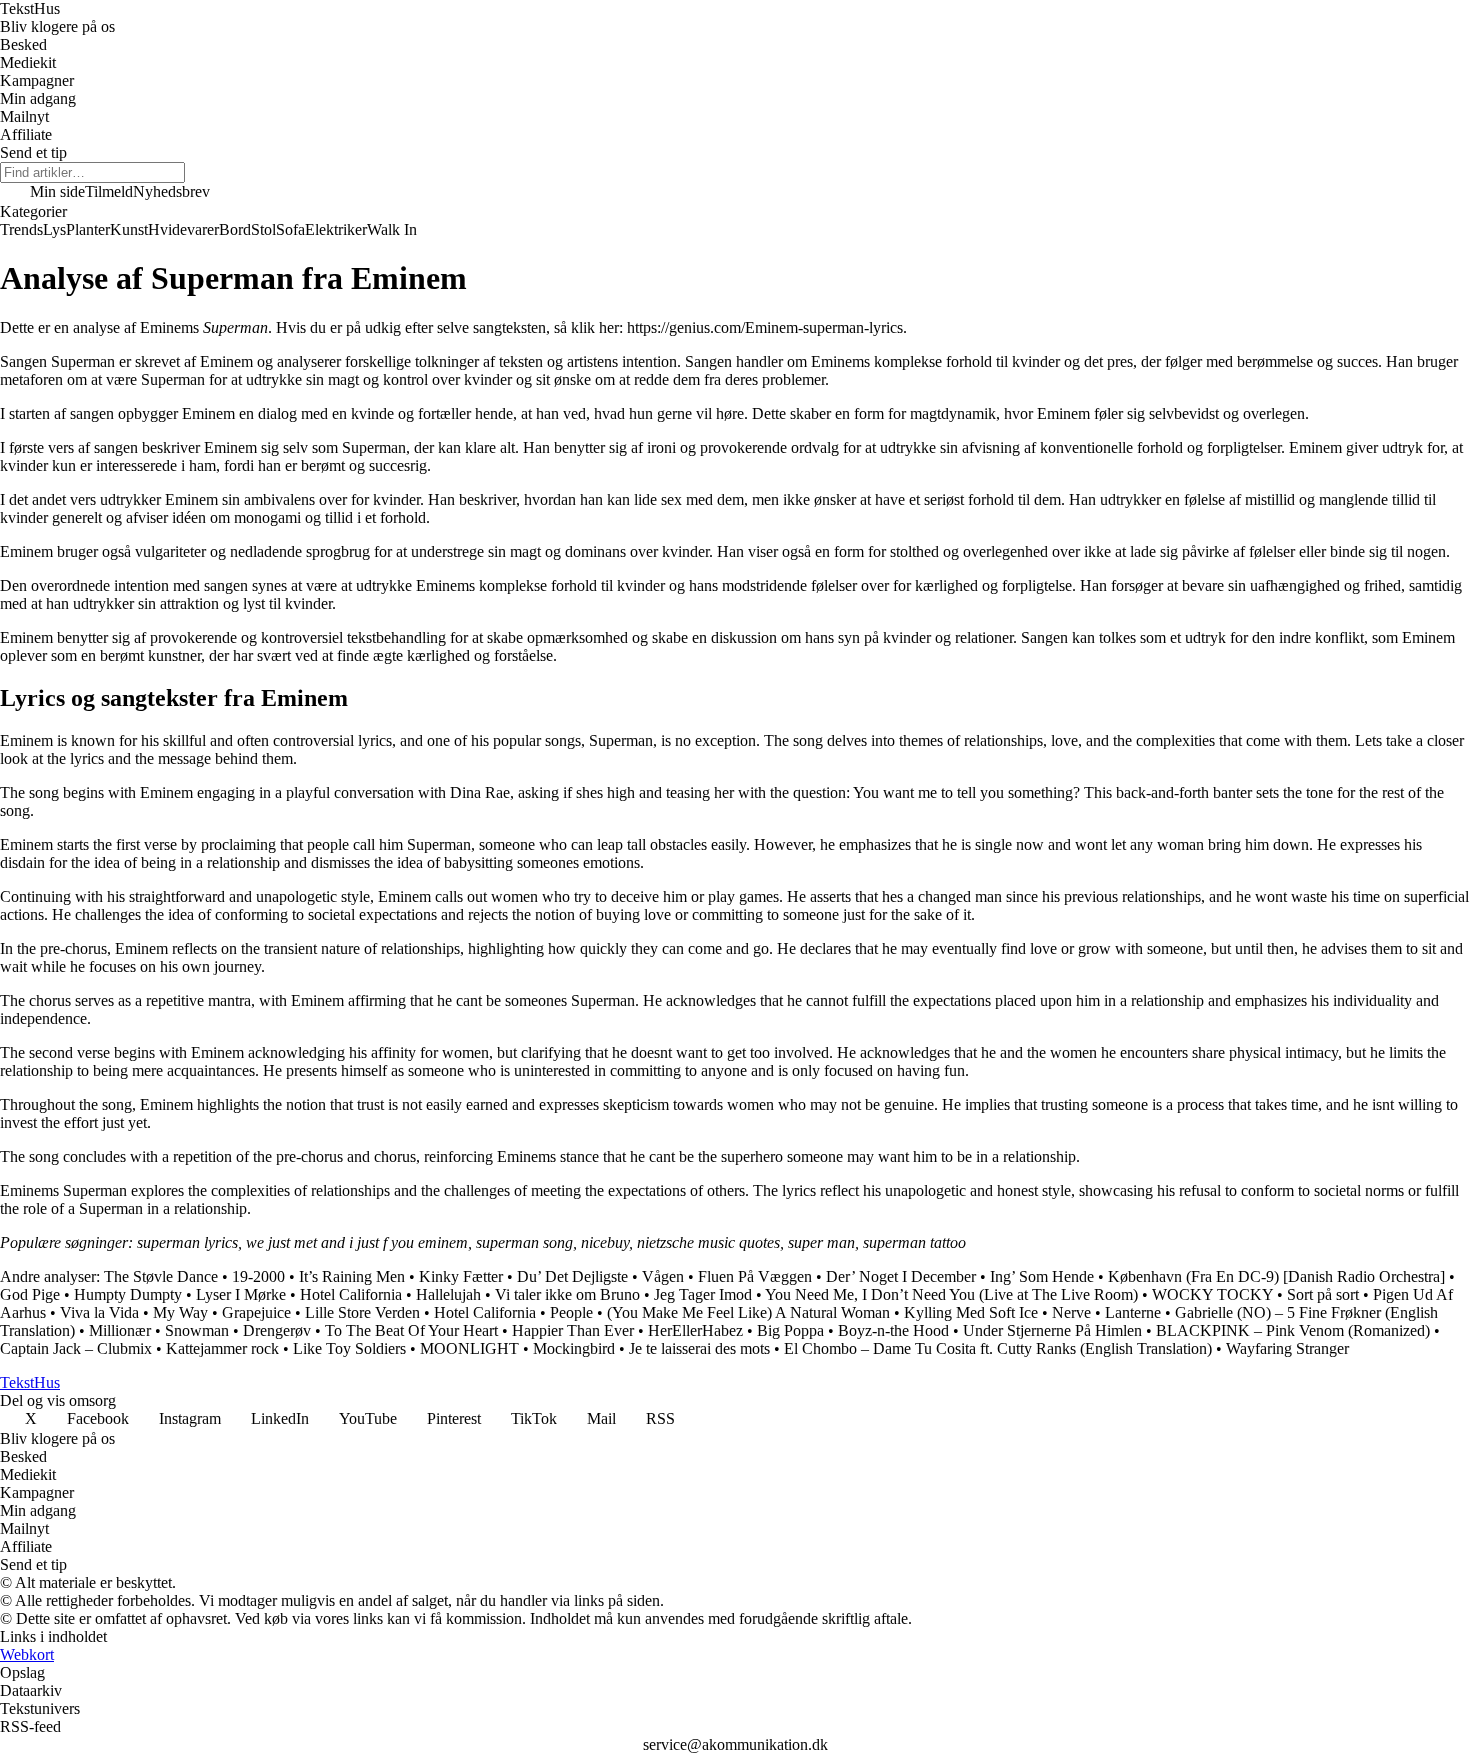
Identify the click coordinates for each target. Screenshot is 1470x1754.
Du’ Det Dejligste (572, 1276)
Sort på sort (1323, 1294)
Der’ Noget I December (901, 1276)
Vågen (663, 1276)
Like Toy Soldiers (349, 1348)
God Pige (30, 1294)
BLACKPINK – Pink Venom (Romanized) (1293, 1330)
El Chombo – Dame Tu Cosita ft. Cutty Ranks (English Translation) (998, 1348)
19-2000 (258, 1276)
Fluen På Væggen (755, 1276)
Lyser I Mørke (241, 1294)
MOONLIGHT (469, 1348)
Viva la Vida (99, 1312)
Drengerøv (277, 1330)
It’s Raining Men (352, 1276)
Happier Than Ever (573, 1330)
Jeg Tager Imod (703, 1294)
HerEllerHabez (695, 1330)
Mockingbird (574, 1348)
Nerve (1071, 1312)
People (571, 1312)
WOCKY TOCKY (1212, 1294)
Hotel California (351, 1294)
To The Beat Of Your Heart (411, 1330)
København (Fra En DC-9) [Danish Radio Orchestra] (1276, 1276)
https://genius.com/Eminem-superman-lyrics (765, 327)
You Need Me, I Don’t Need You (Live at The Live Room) (951, 1294)
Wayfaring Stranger (1287, 1348)
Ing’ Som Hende (1042, 1276)
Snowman (197, 1330)
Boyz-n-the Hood (893, 1330)
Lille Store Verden (362, 1312)
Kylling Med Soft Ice (971, 1312)
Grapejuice (256, 1312)
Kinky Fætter (461, 1276)
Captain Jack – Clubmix (76, 1348)
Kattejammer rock (222, 1348)
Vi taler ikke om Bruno (567, 1294)
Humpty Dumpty (128, 1294)
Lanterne (1133, 1312)
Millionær (120, 1330)
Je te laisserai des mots (699, 1348)
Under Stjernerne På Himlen (1052, 1330)
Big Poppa (790, 1330)
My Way (180, 1312)
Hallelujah (448, 1294)
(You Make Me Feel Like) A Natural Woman (748, 1312)
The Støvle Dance (161, 1276)
